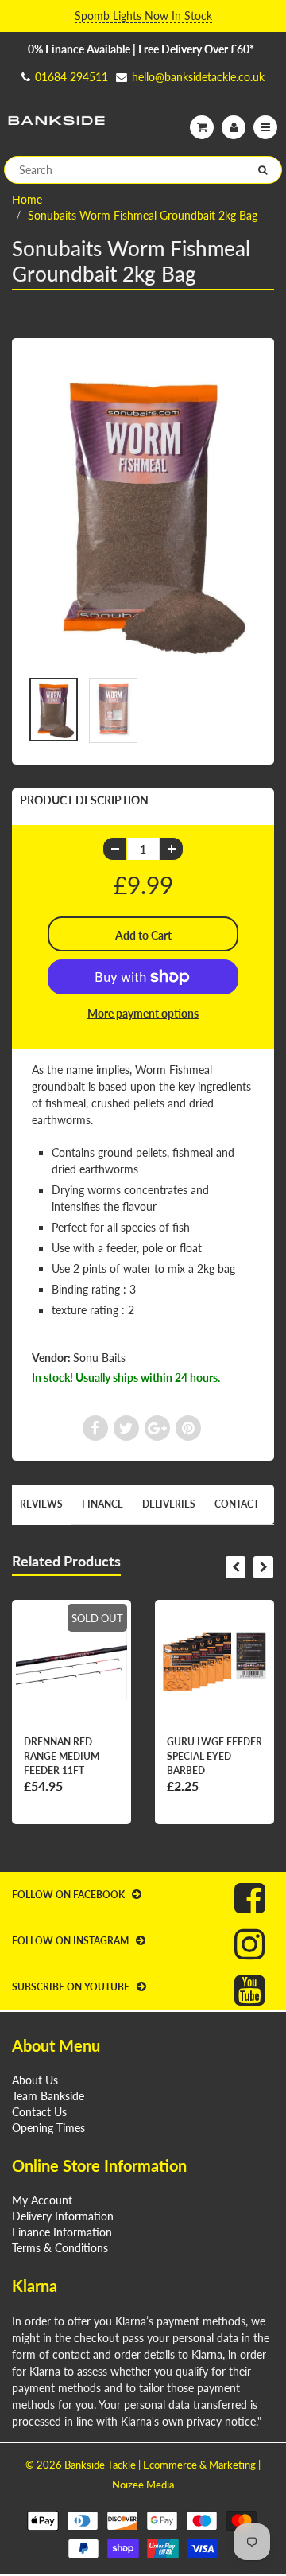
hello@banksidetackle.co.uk (198, 77)
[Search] (263, 170)
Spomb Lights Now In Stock (143, 16)
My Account (42, 2200)
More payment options (143, 1013)
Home (27, 199)
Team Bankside (48, 2096)
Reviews (41, 1504)
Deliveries (169, 1504)
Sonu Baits (99, 1358)
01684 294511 (71, 77)
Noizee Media (143, 2485)
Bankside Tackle (100, 2465)
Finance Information (62, 2232)
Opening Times (48, 2128)
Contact (237, 1504)
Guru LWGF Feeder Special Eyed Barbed (214, 1756)
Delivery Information (63, 2216)
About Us (35, 2080)
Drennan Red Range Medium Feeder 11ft (62, 1756)
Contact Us (39, 2112)
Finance (102, 1504)
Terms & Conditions (60, 2248)
